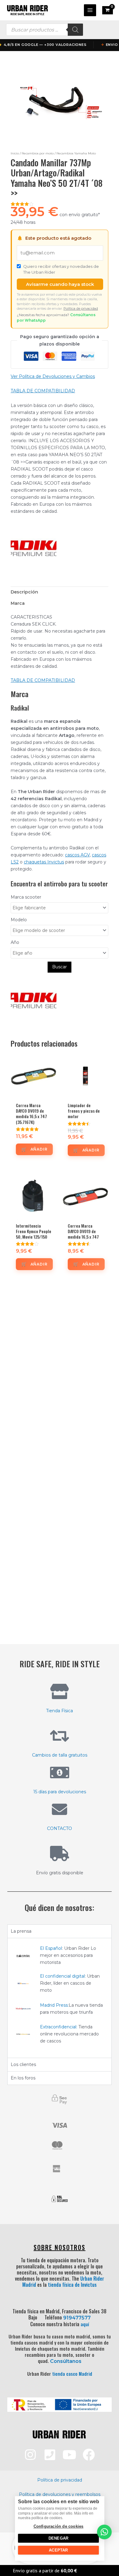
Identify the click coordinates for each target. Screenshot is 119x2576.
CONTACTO (60, 1828)
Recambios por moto (38, 153)
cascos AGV (77, 855)
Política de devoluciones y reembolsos (60, 2494)
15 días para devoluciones (60, 1792)
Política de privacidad (81, 309)
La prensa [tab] (21, 1931)
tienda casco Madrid (72, 2374)
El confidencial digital (62, 1976)
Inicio (15, 153)
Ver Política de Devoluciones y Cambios (53, 376)
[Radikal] (34, 546)
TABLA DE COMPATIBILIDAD (43, 391)
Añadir (39, 1149)
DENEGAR (58, 2538)
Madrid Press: (54, 2005)
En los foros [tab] (23, 2078)
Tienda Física (60, 1711)
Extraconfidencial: (59, 2027)
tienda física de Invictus (72, 2285)
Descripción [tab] (24, 592)
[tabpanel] (60, 1998)
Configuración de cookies (58, 2526)
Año (15, 942)
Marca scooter (26, 897)
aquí (85, 2324)
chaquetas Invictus (44, 862)
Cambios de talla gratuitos (60, 1755)
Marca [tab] (18, 603)
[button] (104, 2532)
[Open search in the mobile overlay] (45, 30)
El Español (51, 1948)
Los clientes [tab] (23, 2064)
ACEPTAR (58, 2550)
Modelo (19, 920)
